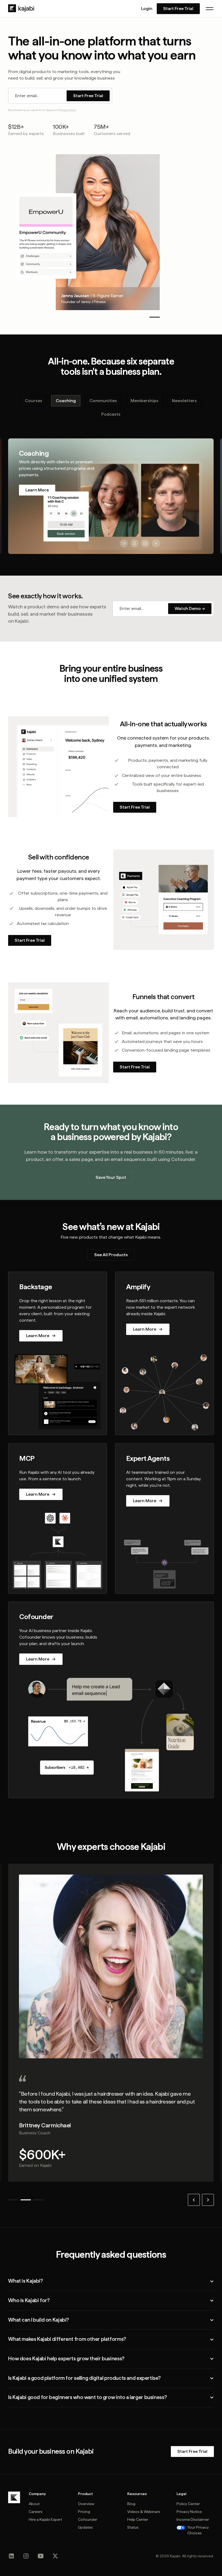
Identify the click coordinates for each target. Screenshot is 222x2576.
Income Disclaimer (193, 2519)
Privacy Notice (189, 2512)
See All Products (111, 1255)
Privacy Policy (68, 110)
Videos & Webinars (144, 2512)
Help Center (138, 2519)
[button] (210, 9)
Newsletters (184, 401)
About (34, 2504)
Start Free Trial (178, 9)
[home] (21, 8)
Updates (85, 2527)
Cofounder (88, 2519)
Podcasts (111, 414)
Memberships (144, 401)
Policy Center (188, 2504)
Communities (103, 401)
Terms (50, 110)
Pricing (84, 2512)
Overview (86, 2504)
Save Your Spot (111, 1177)
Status (133, 2527)
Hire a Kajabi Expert (45, 2519)
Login (147, 9)
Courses (34, 401)
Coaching (66, 401)
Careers (36, 2512)
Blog (131, 2504)
